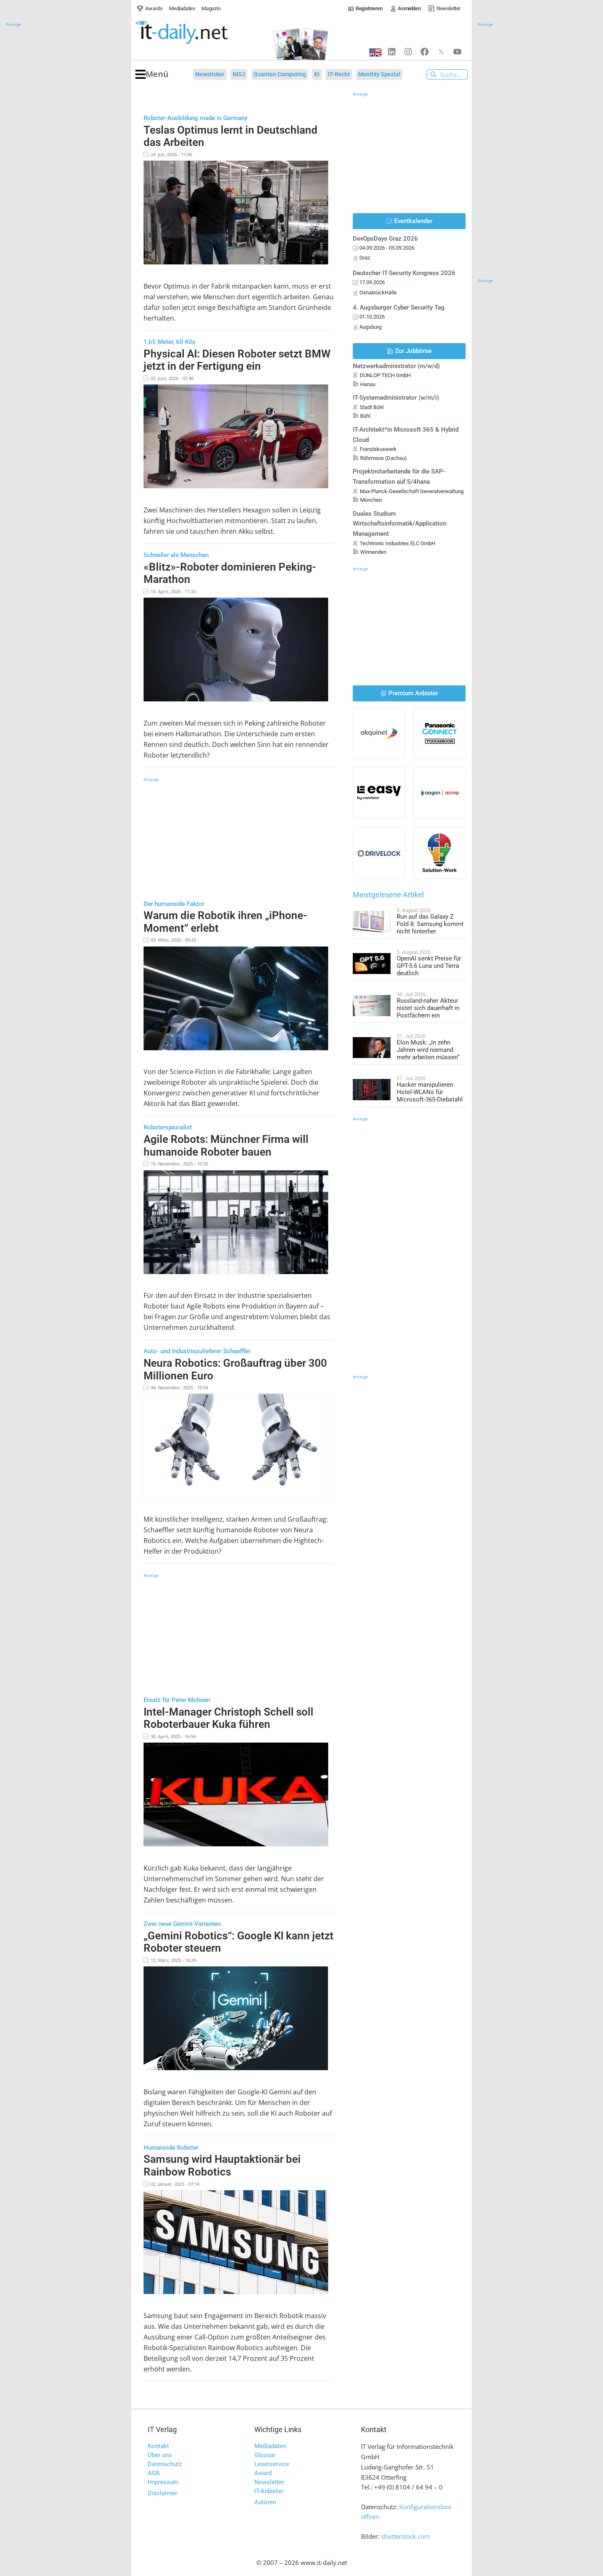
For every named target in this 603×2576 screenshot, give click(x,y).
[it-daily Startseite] (197, 33)
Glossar (265, 2455)
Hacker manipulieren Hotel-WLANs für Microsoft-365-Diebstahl (430, 1092)
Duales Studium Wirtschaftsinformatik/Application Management (400, 524)
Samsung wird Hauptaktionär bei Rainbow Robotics (222, 2165)
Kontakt (158, 2446)
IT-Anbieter (269, 2491)
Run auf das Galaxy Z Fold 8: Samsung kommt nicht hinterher (430, 924)
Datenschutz (165, 2464)
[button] (152, 74)
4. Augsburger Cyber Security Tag (399, 307)
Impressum (163, 2482)
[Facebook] (425, 52)
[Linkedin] (392, 52)
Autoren (265, 2502)
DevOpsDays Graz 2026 (385, 239)
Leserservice (272, 2464)
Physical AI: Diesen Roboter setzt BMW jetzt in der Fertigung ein (237, 360)
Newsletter (269, 2482)
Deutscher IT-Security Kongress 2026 (404, 273)
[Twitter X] (441, 52)
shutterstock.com (405, 2536)
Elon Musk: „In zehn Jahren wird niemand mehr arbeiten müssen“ (428, 1050)
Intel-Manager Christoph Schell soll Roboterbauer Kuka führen (228, 1718)
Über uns (160, 2455)
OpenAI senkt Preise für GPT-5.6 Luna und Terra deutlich (429, 966)
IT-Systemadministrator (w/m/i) (396, 398)
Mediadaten (270, 2446)
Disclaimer (162, 2493)
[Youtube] (457, 52)
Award (263, 2473)
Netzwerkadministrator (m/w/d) (396, 366)
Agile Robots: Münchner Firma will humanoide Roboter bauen (226, 1146)
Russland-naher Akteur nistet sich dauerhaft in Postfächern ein (428, 1008)
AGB (154, 2473)
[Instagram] (408, 52)
